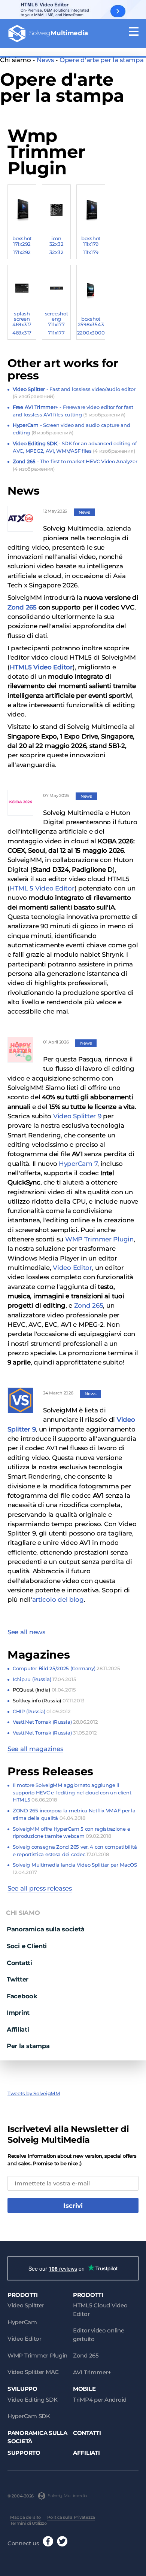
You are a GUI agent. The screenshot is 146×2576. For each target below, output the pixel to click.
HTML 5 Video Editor (42, 888)
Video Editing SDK (32, 2400)
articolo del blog (58, 1599)
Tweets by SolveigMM (34, 2093)
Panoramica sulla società (45, 1929)
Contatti (19, 1963)
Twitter (18, 1979)
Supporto (24, 2453)
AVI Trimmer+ (92, 2372)
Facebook (22, 1996)
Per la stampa (28, 2046)
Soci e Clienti (27, 1946)
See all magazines (35, 1749)
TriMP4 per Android (100, 2400)
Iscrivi (73, 2206)
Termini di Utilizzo (28, 2523)
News (45, 60)
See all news (26, 1632)
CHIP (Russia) (42, 1711)
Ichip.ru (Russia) (44, 1679)
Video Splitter (26, 2305)
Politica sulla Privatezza (71, 2517)
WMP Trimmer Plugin (99, 1239)
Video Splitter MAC (33, 2372)
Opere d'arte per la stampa (102, 60)
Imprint (18, 2013)
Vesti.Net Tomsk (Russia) (55, 1722)
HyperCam (22, 2322)
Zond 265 (22, 607)
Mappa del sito (25, 2517)
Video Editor (72, 1268)
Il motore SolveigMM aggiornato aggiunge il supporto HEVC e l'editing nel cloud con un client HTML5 (72, 1792)
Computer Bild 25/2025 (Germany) (66, 1668)
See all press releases (40, 1888)
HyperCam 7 (78, 1164)
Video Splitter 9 (77, 1116)
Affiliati (18, 2029)
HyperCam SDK (29, 2416)
